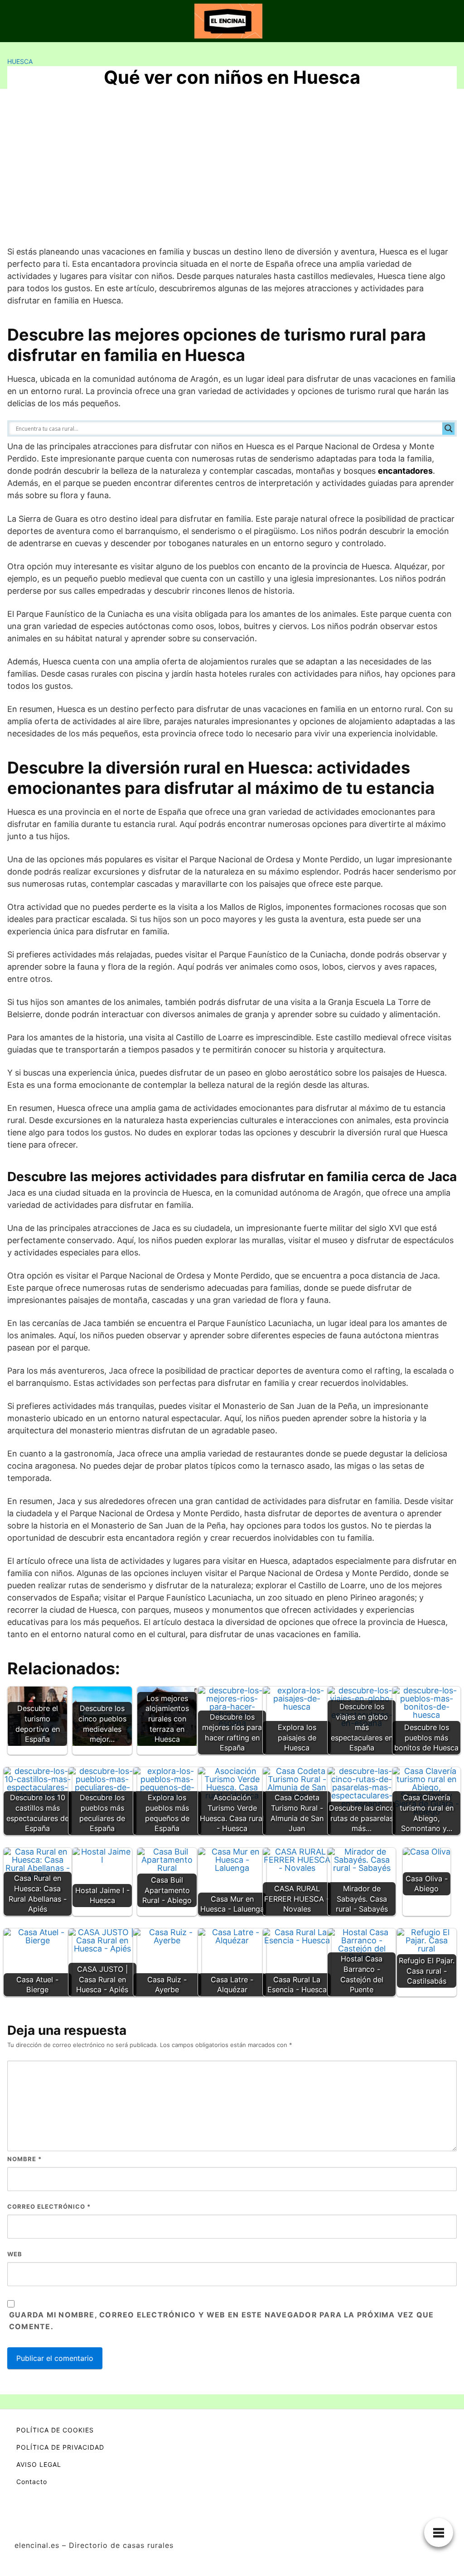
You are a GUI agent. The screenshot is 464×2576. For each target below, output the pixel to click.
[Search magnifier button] (449, 428)
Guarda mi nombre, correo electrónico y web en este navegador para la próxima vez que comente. (221, 2321)
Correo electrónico (49, 2206)
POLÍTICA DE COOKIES (55, 2430)
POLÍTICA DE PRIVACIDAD (60, 2447)
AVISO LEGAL (39, 2464)
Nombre (24, 2159)
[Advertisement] (232, 171)
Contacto (32, 2482)
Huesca (20, 61)
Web (15, 2254)
